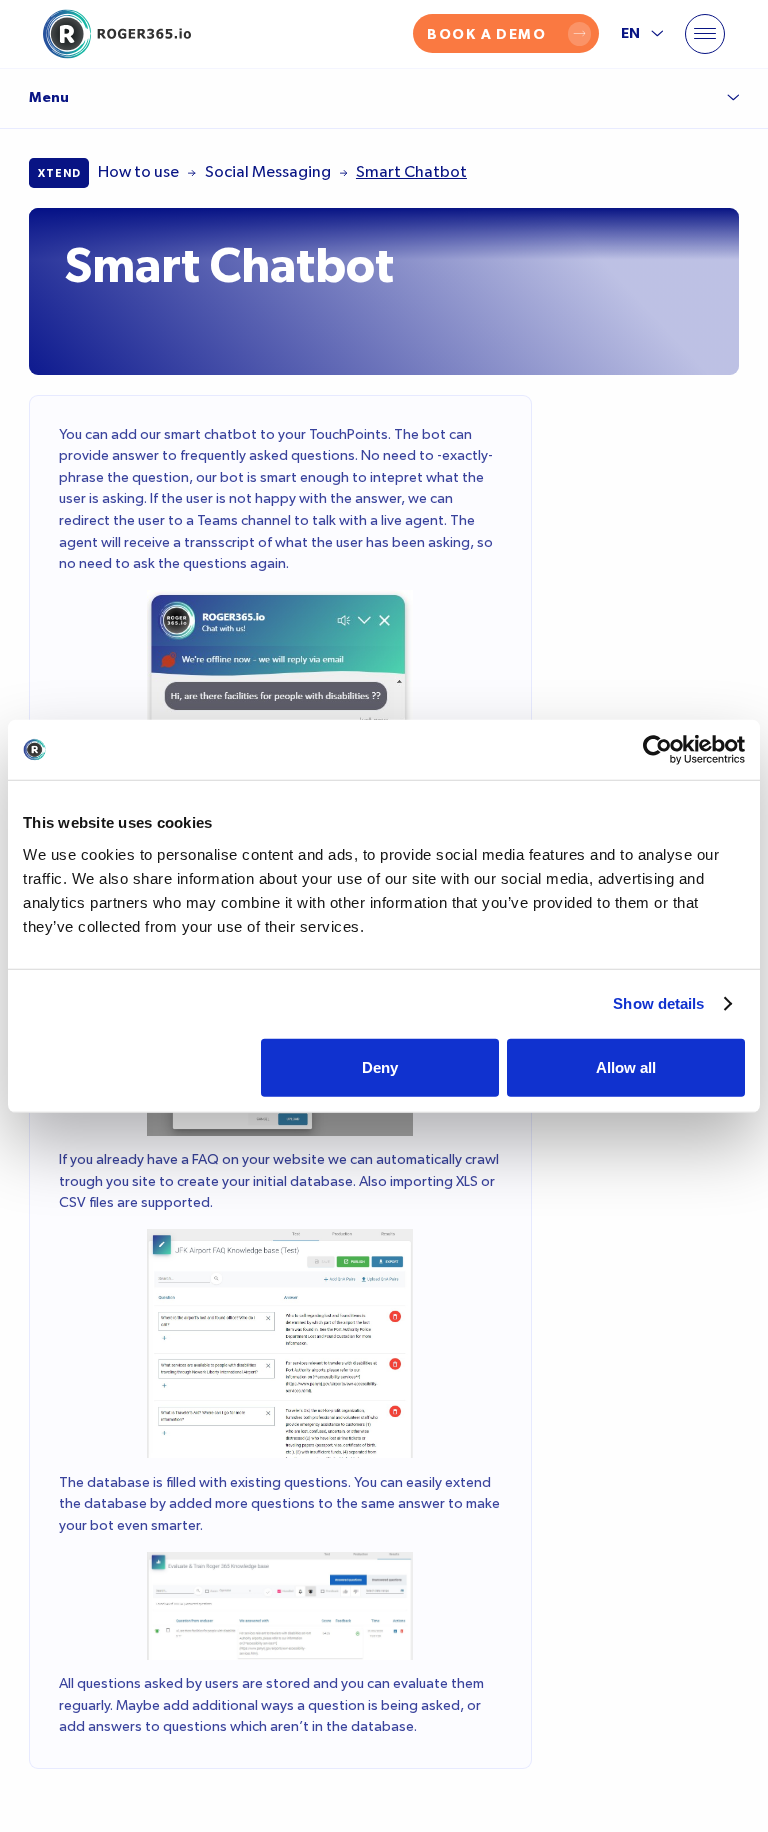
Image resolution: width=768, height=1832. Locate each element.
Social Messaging (268, 172)
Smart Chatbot (411, 172)
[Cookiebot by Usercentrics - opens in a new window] (657, 750)
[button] (705, 34)
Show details (658, 1003)
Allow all (626, 1066)
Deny (380, 1066)
